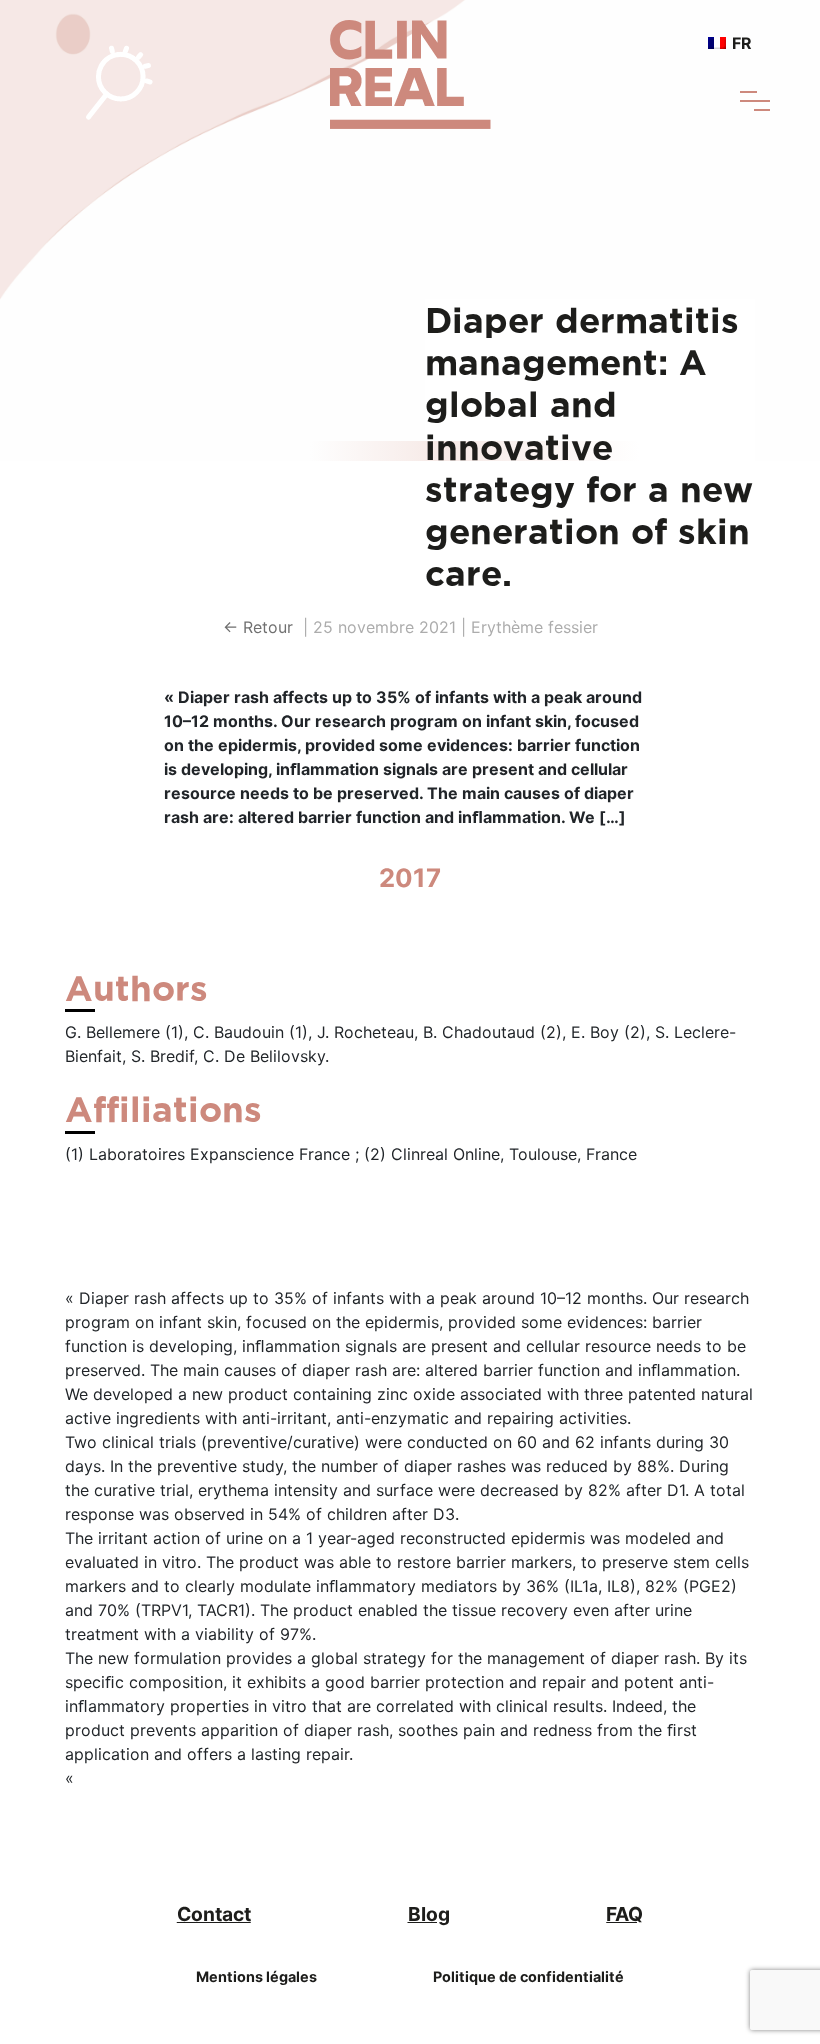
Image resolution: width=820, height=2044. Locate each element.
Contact (214, 1914)
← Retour (260, 627)
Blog (429, 1914)
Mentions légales (256, 1976)
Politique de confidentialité (528, 1976)
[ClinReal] (410, 63)
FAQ (624, 1914)
